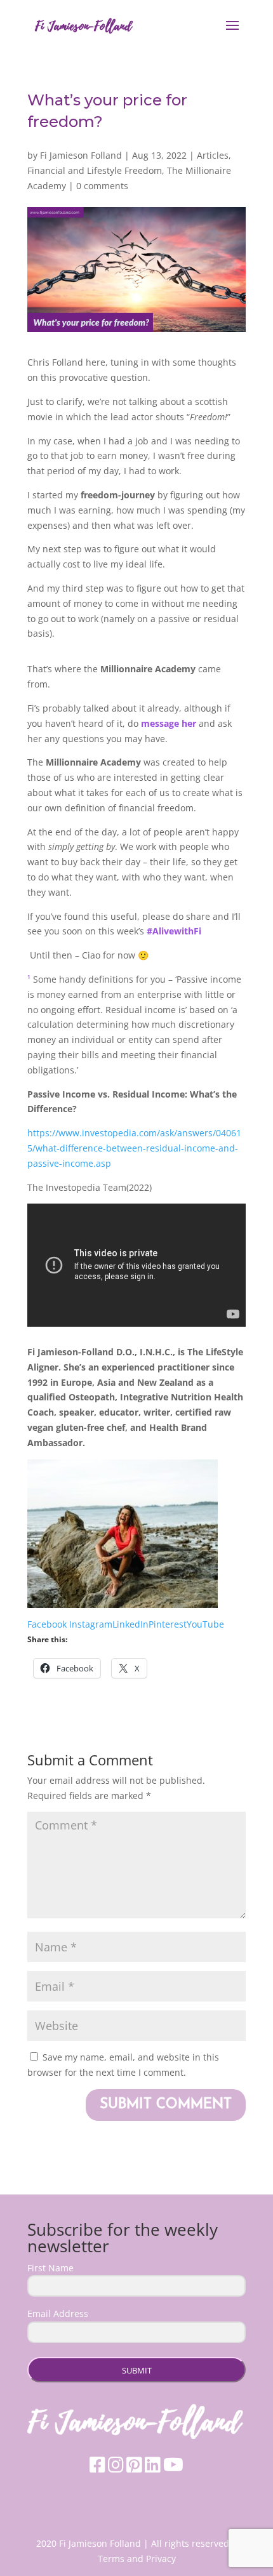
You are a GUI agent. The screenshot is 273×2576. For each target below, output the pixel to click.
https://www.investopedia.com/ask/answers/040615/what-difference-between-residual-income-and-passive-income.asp (134, 1148)
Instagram (91, 1624)
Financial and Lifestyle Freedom (95, 170)
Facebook (48, 1624)
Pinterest (168, 1624)
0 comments (102, 186)
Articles (213, 155)
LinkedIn (130, 1624)
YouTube (205, 1624)
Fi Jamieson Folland (81, 155)
